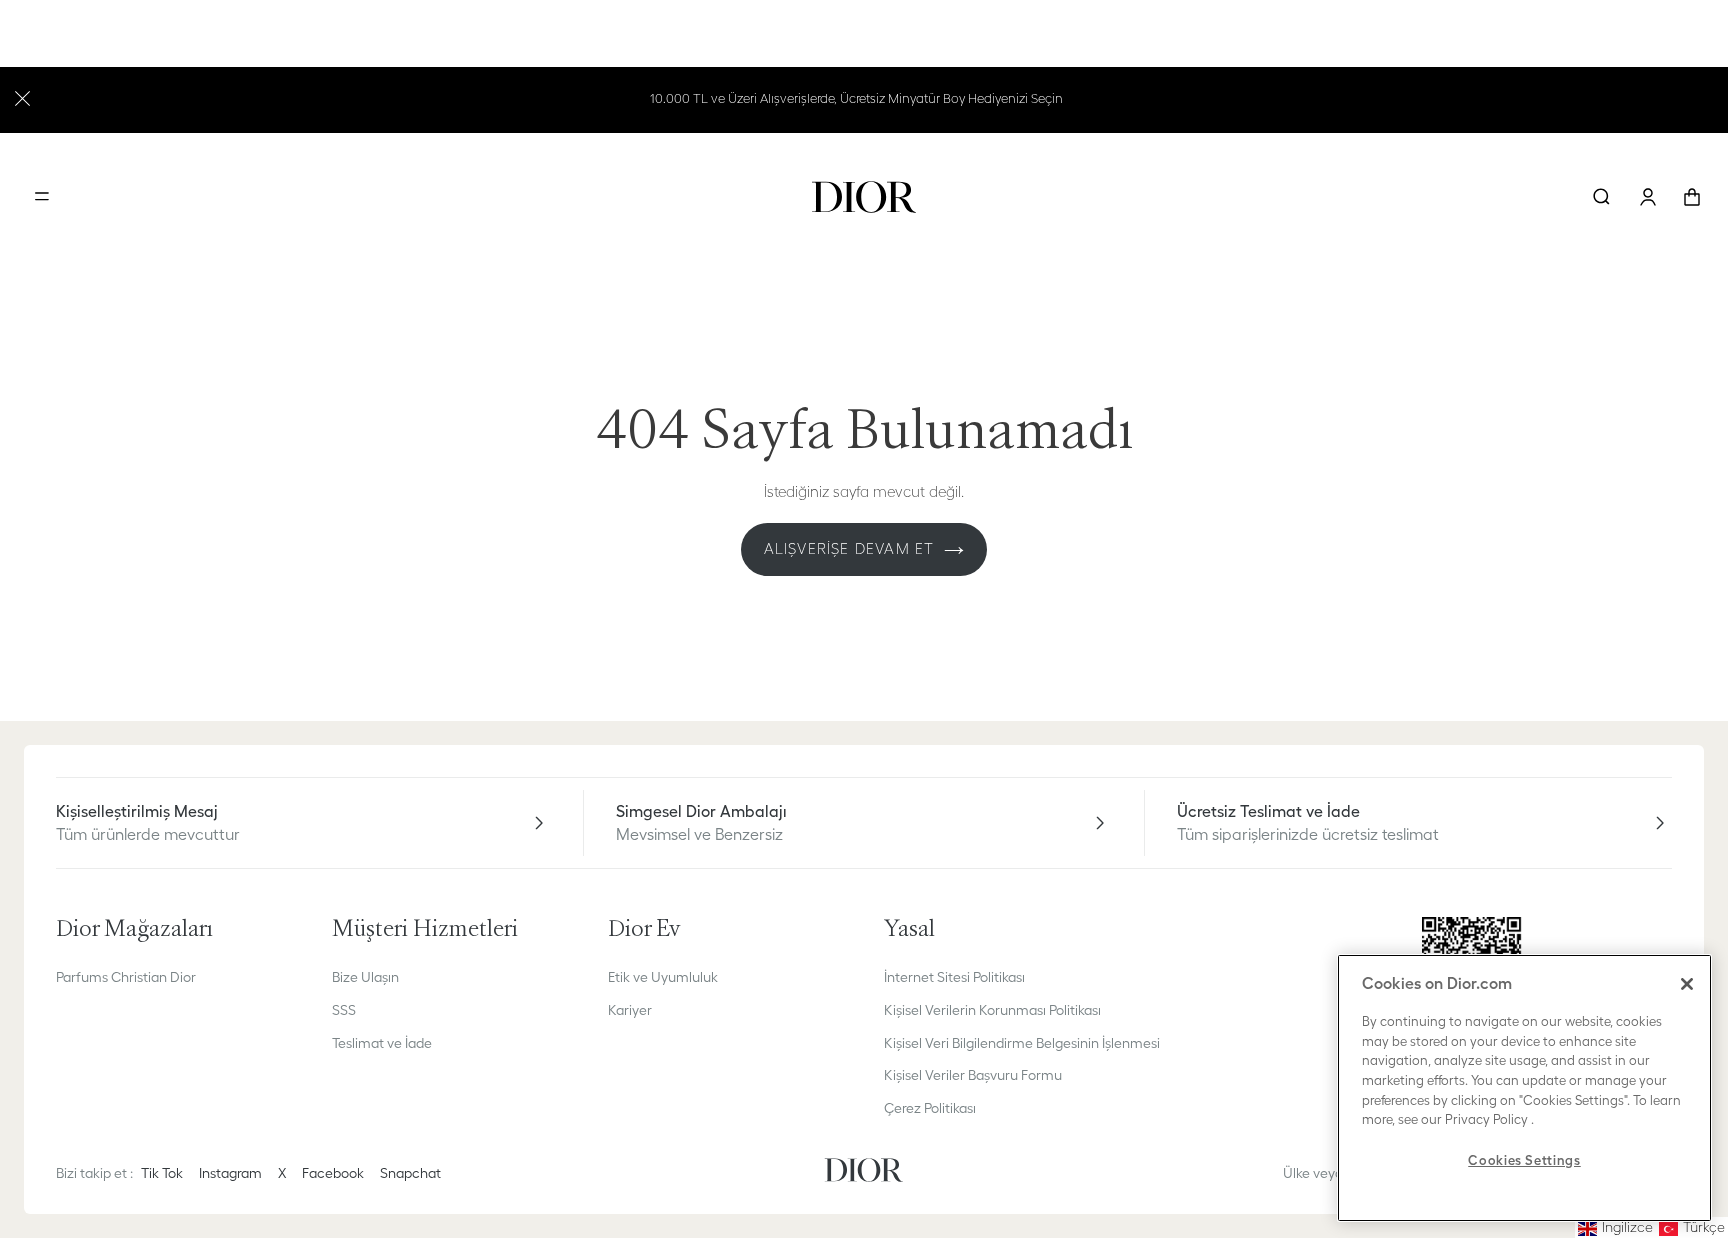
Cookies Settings (1524, 1160)
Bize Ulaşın (365, 977)
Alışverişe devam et (849, 548)
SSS (344, 1010)
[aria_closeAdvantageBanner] (22, 96)
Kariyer (630, 1010)
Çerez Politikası (930, 1108)
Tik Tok (162, 1173)
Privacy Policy (1486, 1119)
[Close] (1687, 984)
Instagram (230, 1173)
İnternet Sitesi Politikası (954, 977)
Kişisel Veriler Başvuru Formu (973, 1075)
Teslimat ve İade (382, 1043)
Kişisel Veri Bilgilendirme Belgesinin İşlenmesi (1022, 1043)
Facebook (333, 1173)
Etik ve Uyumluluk (663, 977)
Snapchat (410, 1173)
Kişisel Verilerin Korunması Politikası (992, 1010)
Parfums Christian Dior (126, 977)
